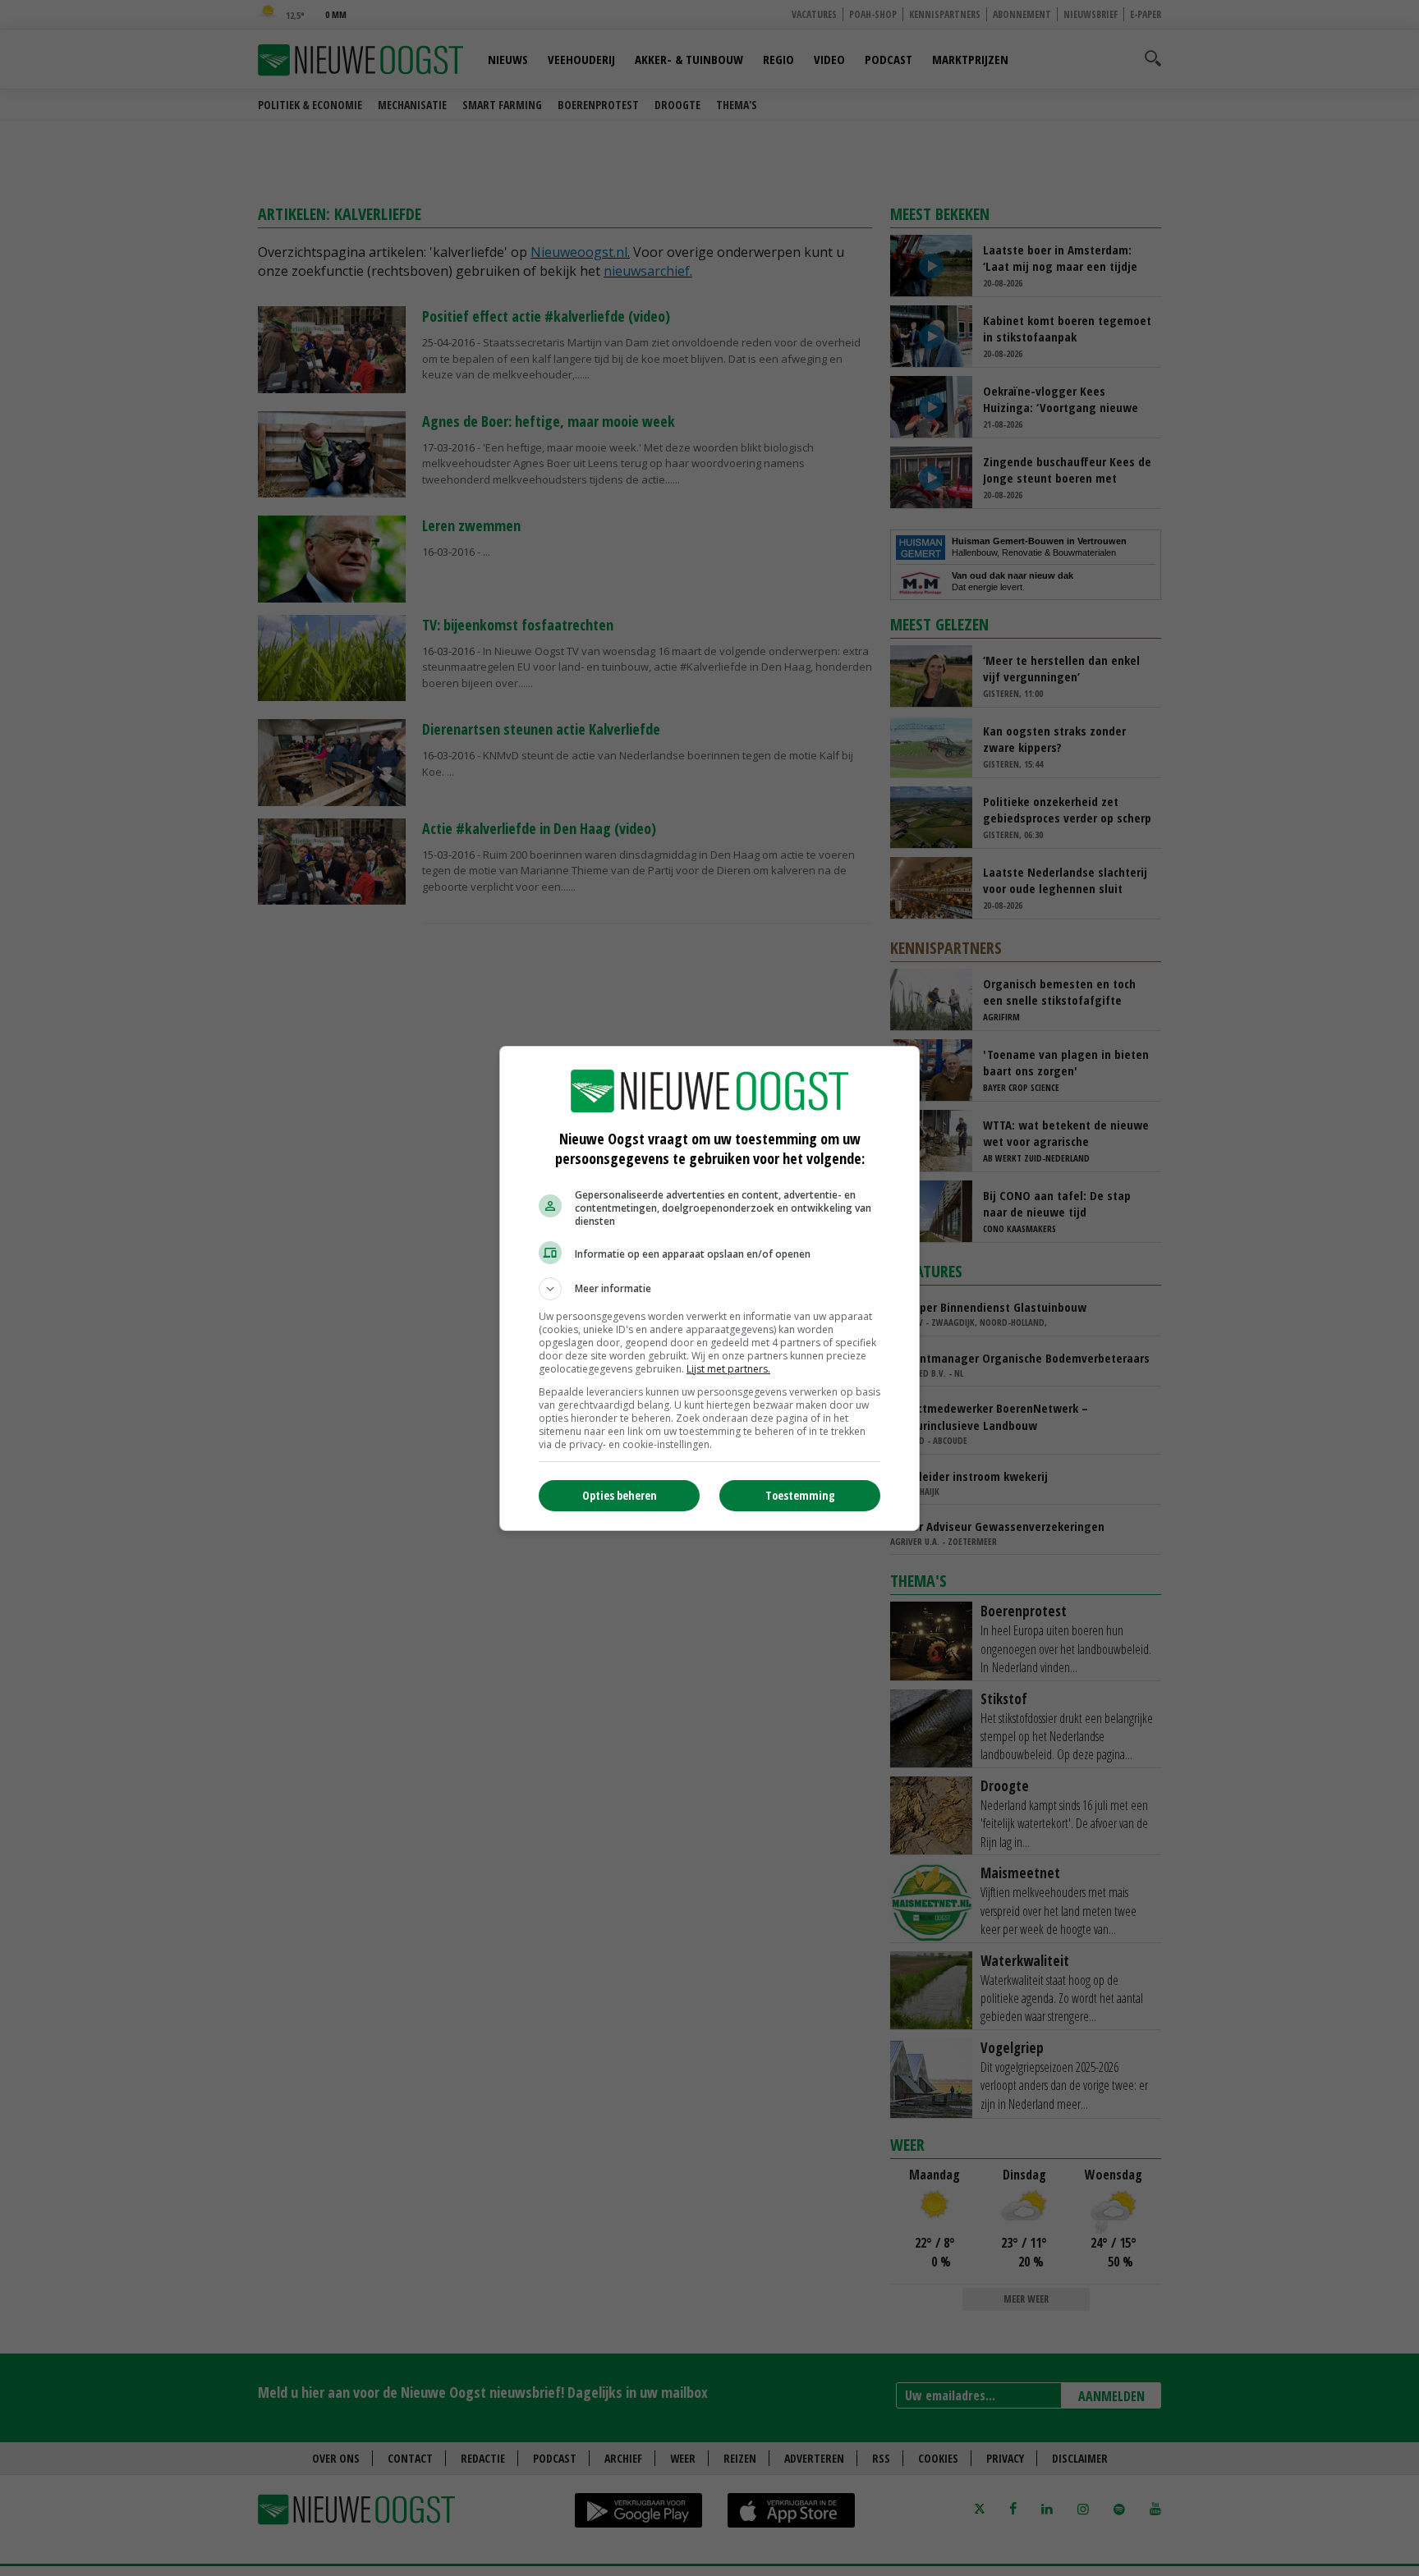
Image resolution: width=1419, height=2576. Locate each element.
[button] (709, 1289)
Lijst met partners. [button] (728, 1369)
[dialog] (709, 1288)
